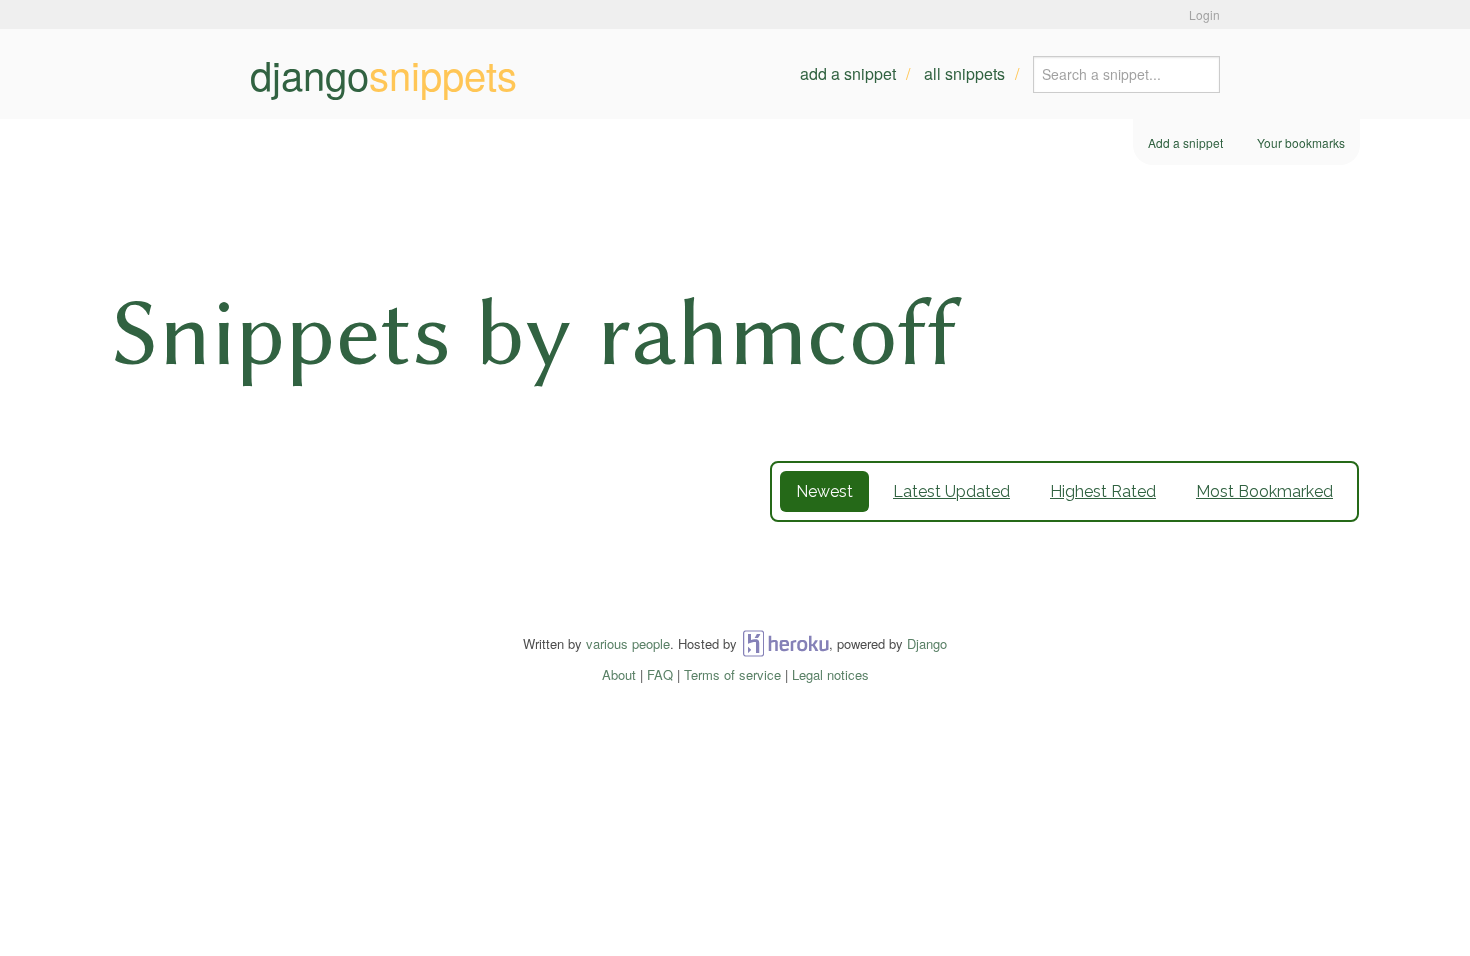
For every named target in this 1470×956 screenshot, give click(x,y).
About (619, 674)
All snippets (964, 73)
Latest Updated (951, 491)
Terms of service (732, 674)
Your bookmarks (1301, 142)
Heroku (785, 643)
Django (927, 643)
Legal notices (830, 674)
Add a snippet (848, 73)
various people (628, 643)
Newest (824, 491)
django (383, 74)
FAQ (660, 674)
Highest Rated (1103, 491)
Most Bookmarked (1264, 491)
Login (1204, 14)
